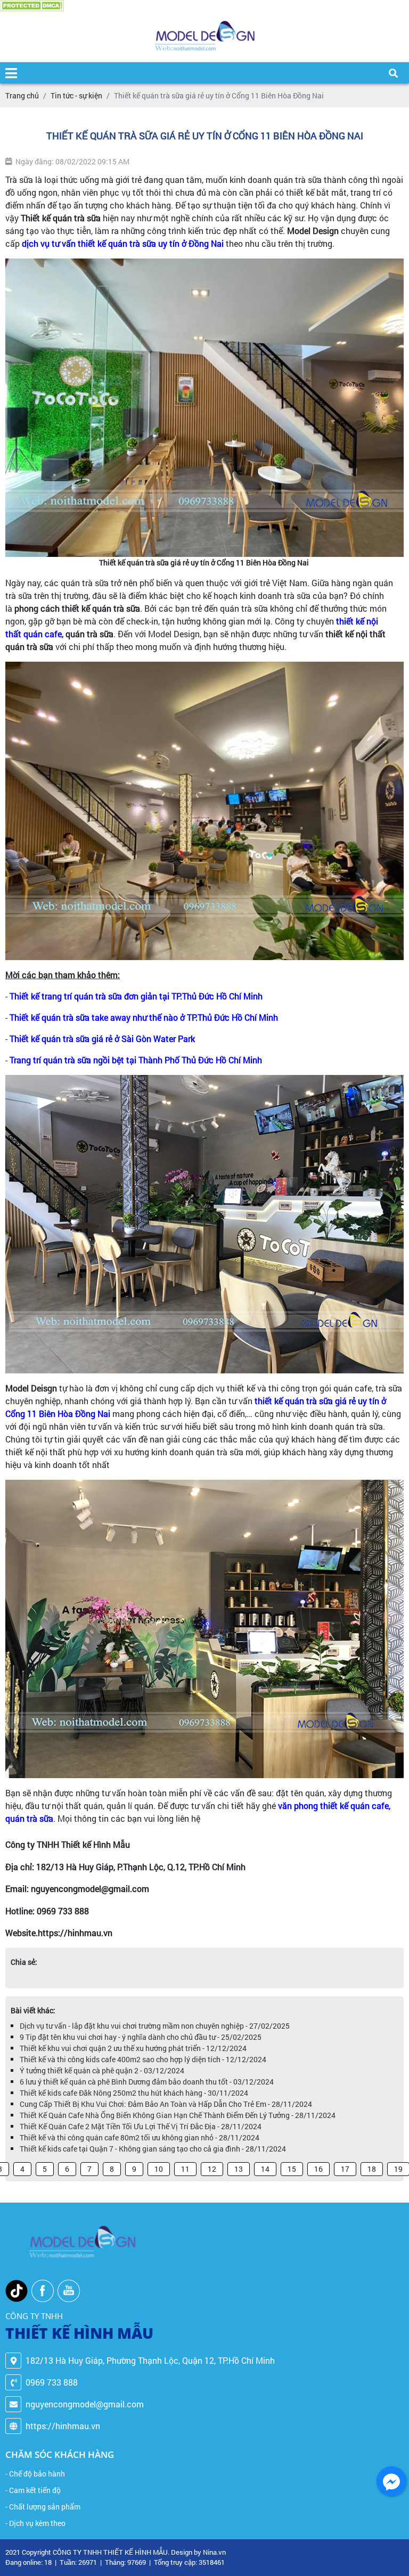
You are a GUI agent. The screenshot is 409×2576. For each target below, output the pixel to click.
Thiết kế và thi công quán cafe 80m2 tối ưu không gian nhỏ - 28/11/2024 (140, 2137)
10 (159, 2169)
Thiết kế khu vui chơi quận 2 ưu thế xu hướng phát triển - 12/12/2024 (133, 2048)
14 (265, 2169)
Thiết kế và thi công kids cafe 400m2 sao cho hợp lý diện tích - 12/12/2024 (143, 2059)
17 (345, 2169)
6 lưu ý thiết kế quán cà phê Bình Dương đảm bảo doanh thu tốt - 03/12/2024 (147, 2082)
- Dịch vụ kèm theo (35, 2523)
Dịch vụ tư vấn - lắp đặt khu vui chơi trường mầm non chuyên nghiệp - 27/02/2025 (155, 2026)
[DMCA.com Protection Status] (32, 6)
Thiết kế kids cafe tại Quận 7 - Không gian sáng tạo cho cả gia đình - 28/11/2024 (153, 2149)
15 (292, 2169)
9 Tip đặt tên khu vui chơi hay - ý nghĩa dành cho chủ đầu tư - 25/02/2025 (141, 2037)
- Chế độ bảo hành (35, 2474)
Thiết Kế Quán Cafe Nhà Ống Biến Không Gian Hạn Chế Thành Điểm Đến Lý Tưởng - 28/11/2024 (178, 2115)
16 (318, 2169)
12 (212, 2169)
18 (372, 2169)
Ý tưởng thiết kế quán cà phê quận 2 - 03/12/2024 (102, 2070)
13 (239, 2169)
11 (185, 2169)
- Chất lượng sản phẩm (43, 2507)
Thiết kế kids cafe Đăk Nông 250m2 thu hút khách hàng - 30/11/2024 (134, 2093)
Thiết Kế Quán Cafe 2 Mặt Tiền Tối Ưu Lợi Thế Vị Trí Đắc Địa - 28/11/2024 (141, 2126)
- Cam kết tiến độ (33, 2490)
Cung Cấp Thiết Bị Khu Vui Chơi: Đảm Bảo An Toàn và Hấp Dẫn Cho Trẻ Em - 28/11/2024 (166, 2104)
